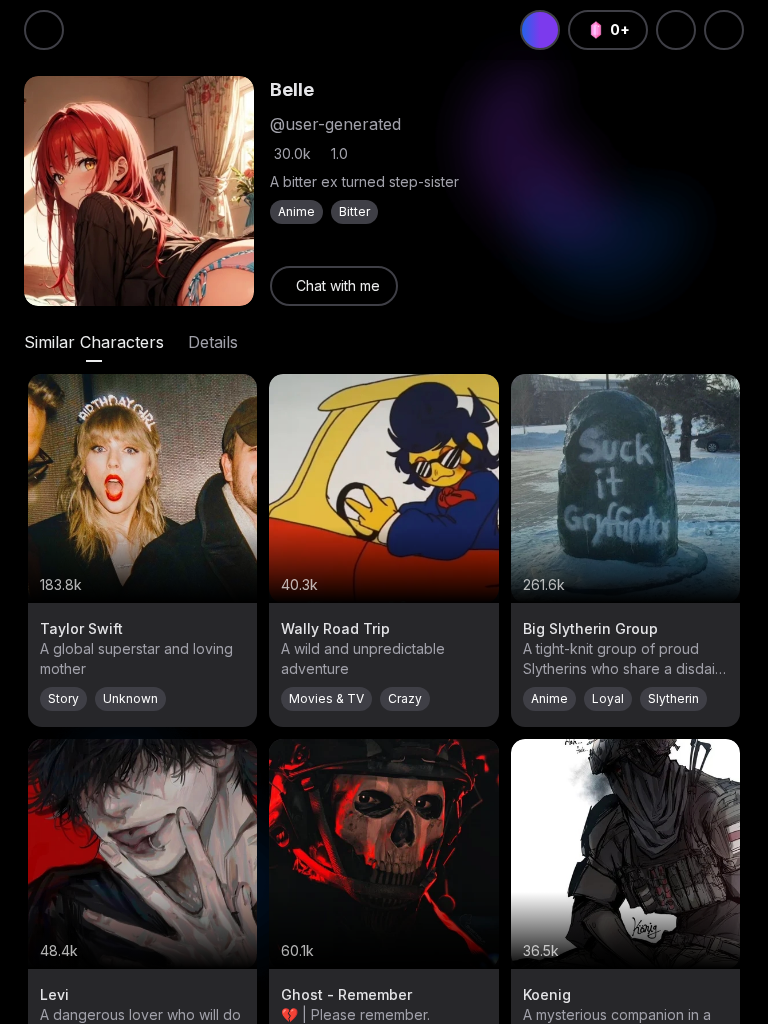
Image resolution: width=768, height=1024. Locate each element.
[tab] (94, 342)
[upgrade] (540, 30)
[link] (334, 286)
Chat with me (338, 285)
